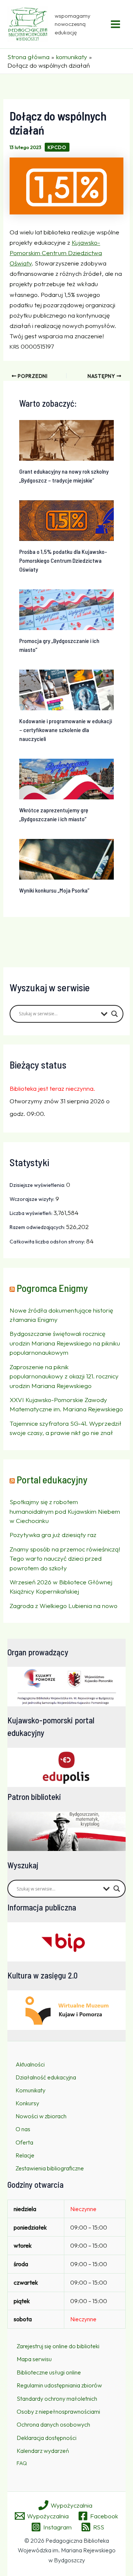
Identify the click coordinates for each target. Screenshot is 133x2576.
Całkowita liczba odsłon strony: (48, 1242)
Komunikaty (30, 2090)
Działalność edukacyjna (46, 2077)
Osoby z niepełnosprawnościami (58, 2411)
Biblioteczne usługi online (49, 2372)
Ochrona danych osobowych (53, 2424)
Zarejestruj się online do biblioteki (58, 2346)
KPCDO (57, 147)
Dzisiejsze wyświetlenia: (38, 1185)
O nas (23, 2129)
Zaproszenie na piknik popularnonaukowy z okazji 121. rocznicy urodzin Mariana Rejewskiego (64, 1376)
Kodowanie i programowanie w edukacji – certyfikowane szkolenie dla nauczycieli (66, 730)
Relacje (25, 2155)
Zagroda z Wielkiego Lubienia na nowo (64, 1606)
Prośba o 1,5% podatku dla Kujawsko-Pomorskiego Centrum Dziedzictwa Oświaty (63, 560)
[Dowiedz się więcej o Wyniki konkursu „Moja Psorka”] (67, 858)
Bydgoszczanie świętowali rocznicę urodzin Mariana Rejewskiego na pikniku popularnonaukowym (65, 1343)
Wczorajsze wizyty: (33, 1199)
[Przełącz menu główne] (116, 24)
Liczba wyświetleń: (32, 1213)
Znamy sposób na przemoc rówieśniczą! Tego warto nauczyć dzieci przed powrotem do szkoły (65, 1558)
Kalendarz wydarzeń (43, 2451)
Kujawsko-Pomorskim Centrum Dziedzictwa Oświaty (56, 253)
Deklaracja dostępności (47, 2438)
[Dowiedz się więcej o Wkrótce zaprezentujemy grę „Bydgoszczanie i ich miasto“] (67, 778)
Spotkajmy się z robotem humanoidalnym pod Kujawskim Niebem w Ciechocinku (65, 1511)
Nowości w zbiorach (41, 2116)
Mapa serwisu (34, 2359)
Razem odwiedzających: (38, 1227)
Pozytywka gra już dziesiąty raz (53, 1535)
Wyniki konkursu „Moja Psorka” (54, 890)
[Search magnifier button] (115, 1014)
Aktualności (30, 2064)
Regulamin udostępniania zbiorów (59, 2385)
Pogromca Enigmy (52, 1288)
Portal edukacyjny (52, 1479)
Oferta (24, 2142)
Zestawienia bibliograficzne (50, 2168)
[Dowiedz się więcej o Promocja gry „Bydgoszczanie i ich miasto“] (67, 609)
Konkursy (27, 2103)
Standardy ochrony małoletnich (57, 2399)
